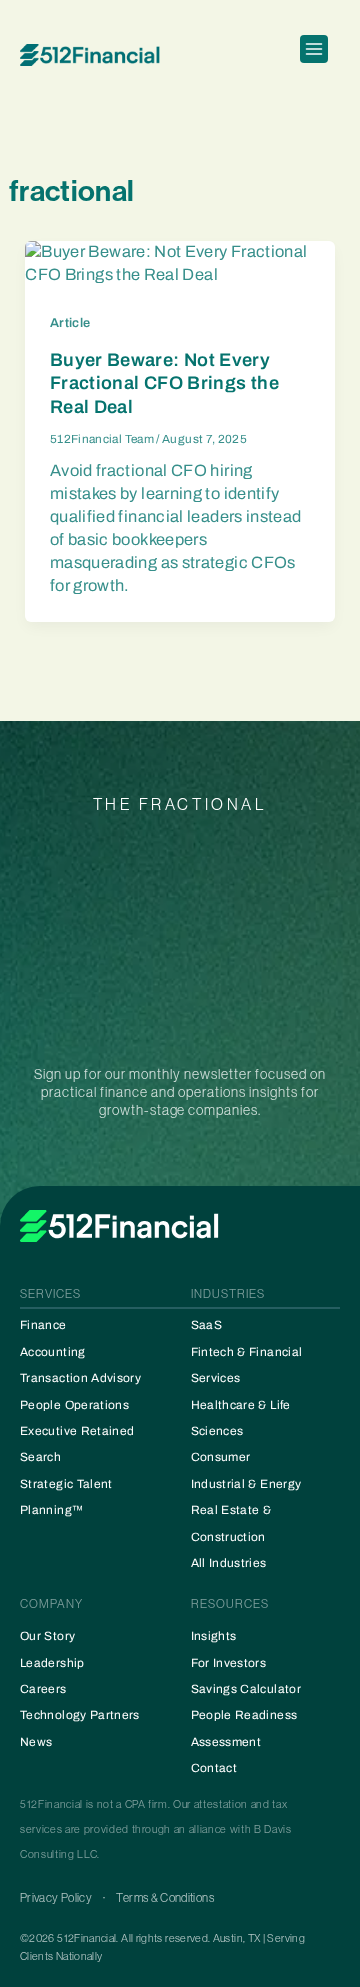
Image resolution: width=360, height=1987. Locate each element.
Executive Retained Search (77, 1444)
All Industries (229, 1563)
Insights (214, 1636)
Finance (43, 1325)
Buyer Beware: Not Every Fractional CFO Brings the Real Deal (164, 383)
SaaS (206, 1325)
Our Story (47, 1636)
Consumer (221, 1457)
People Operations (74, 1405)
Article (70, 323)
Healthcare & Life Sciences (241, 1418)
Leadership (52, 1663)
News (36, 1742)
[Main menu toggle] (313, 55)
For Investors (229, 1663)
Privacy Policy (56, 1898)
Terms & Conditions (164, 1898)
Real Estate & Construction (231, 1523)
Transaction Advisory (80, 1378)
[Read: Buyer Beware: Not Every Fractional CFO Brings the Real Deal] (179, 262)
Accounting (53, 1352)
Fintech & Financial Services (247, 1365)
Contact (214, 1768)
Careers (43, 1689)
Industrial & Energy (246, 1484)
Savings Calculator (246, 1689)
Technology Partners (80, 1715)
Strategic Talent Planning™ (66, 1497)
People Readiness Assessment (244, 1728)
